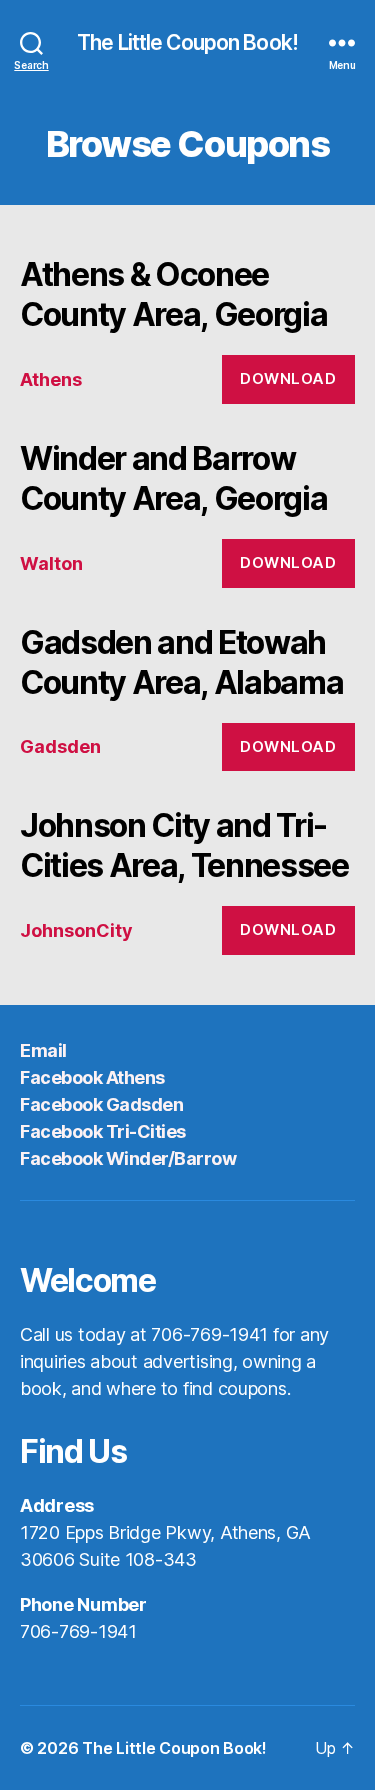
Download (288, 378)
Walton (51, 563)
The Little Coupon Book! (187, 42)
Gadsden (60, 746)
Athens (51, 379)
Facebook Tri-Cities (103, 1131)
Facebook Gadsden (101, 1104)
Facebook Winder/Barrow (128, 1158)
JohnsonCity (76, 930)
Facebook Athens (92, 1077)
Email (43, 1050)
